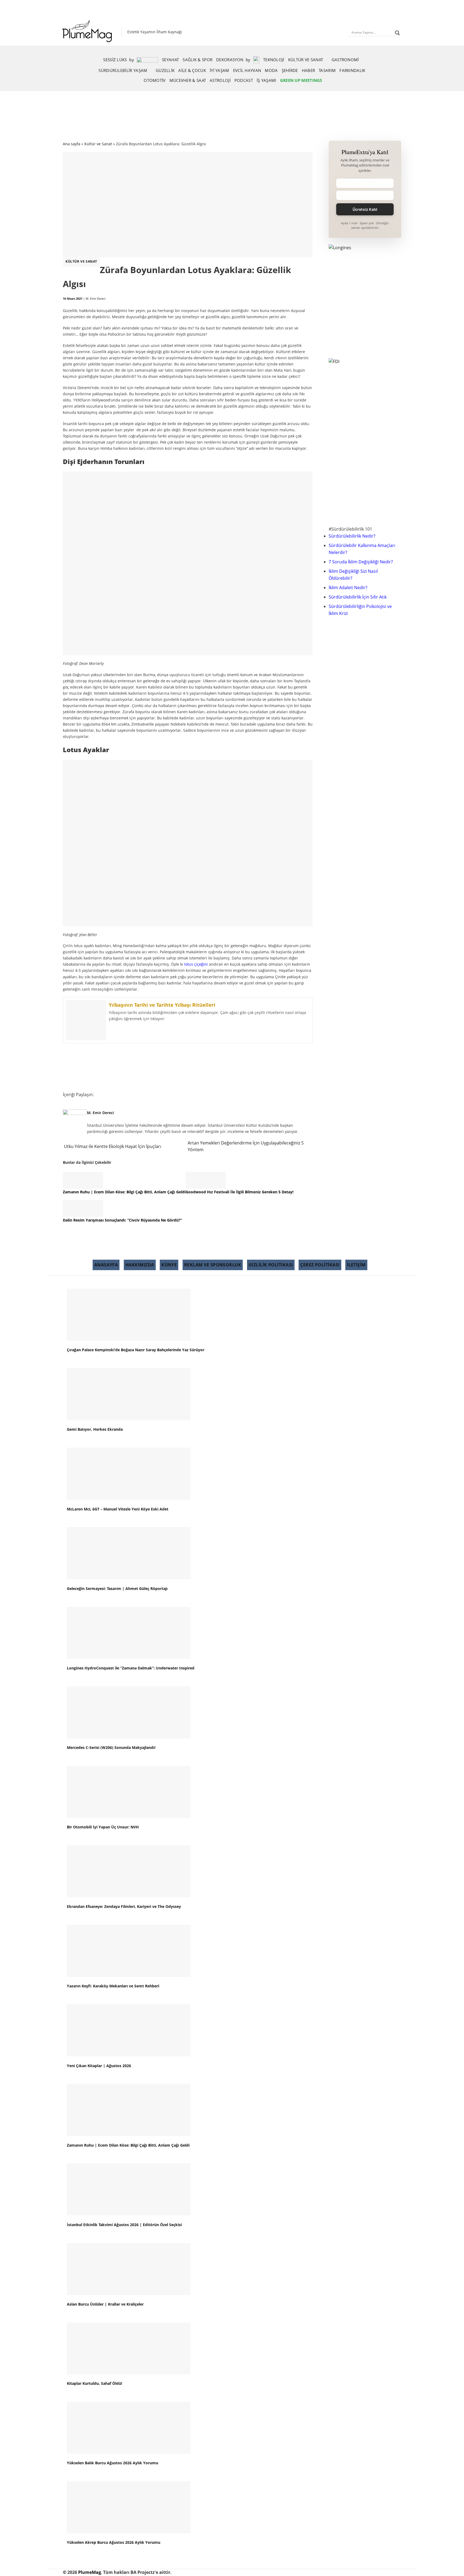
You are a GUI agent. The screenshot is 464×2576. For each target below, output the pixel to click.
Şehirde (290, 70)
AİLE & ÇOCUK (192, 70)
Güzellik (165, 70)
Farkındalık (352, 70)
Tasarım (327, 70)
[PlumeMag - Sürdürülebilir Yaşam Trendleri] (88, 32)
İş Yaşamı (267, 80)
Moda (271, 70)
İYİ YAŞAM (220, 70)
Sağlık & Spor (197, 60)
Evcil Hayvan (247, 70)
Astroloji (220, 80)
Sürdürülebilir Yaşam (123, 70)
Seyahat (170, 60)
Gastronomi (345, 60)
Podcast (244, 80)
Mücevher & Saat (188, 80)
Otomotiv (155, 80)
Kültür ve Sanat (306, 60)
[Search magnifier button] (397, 33)
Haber (309, 70)
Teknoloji (274, 60)
